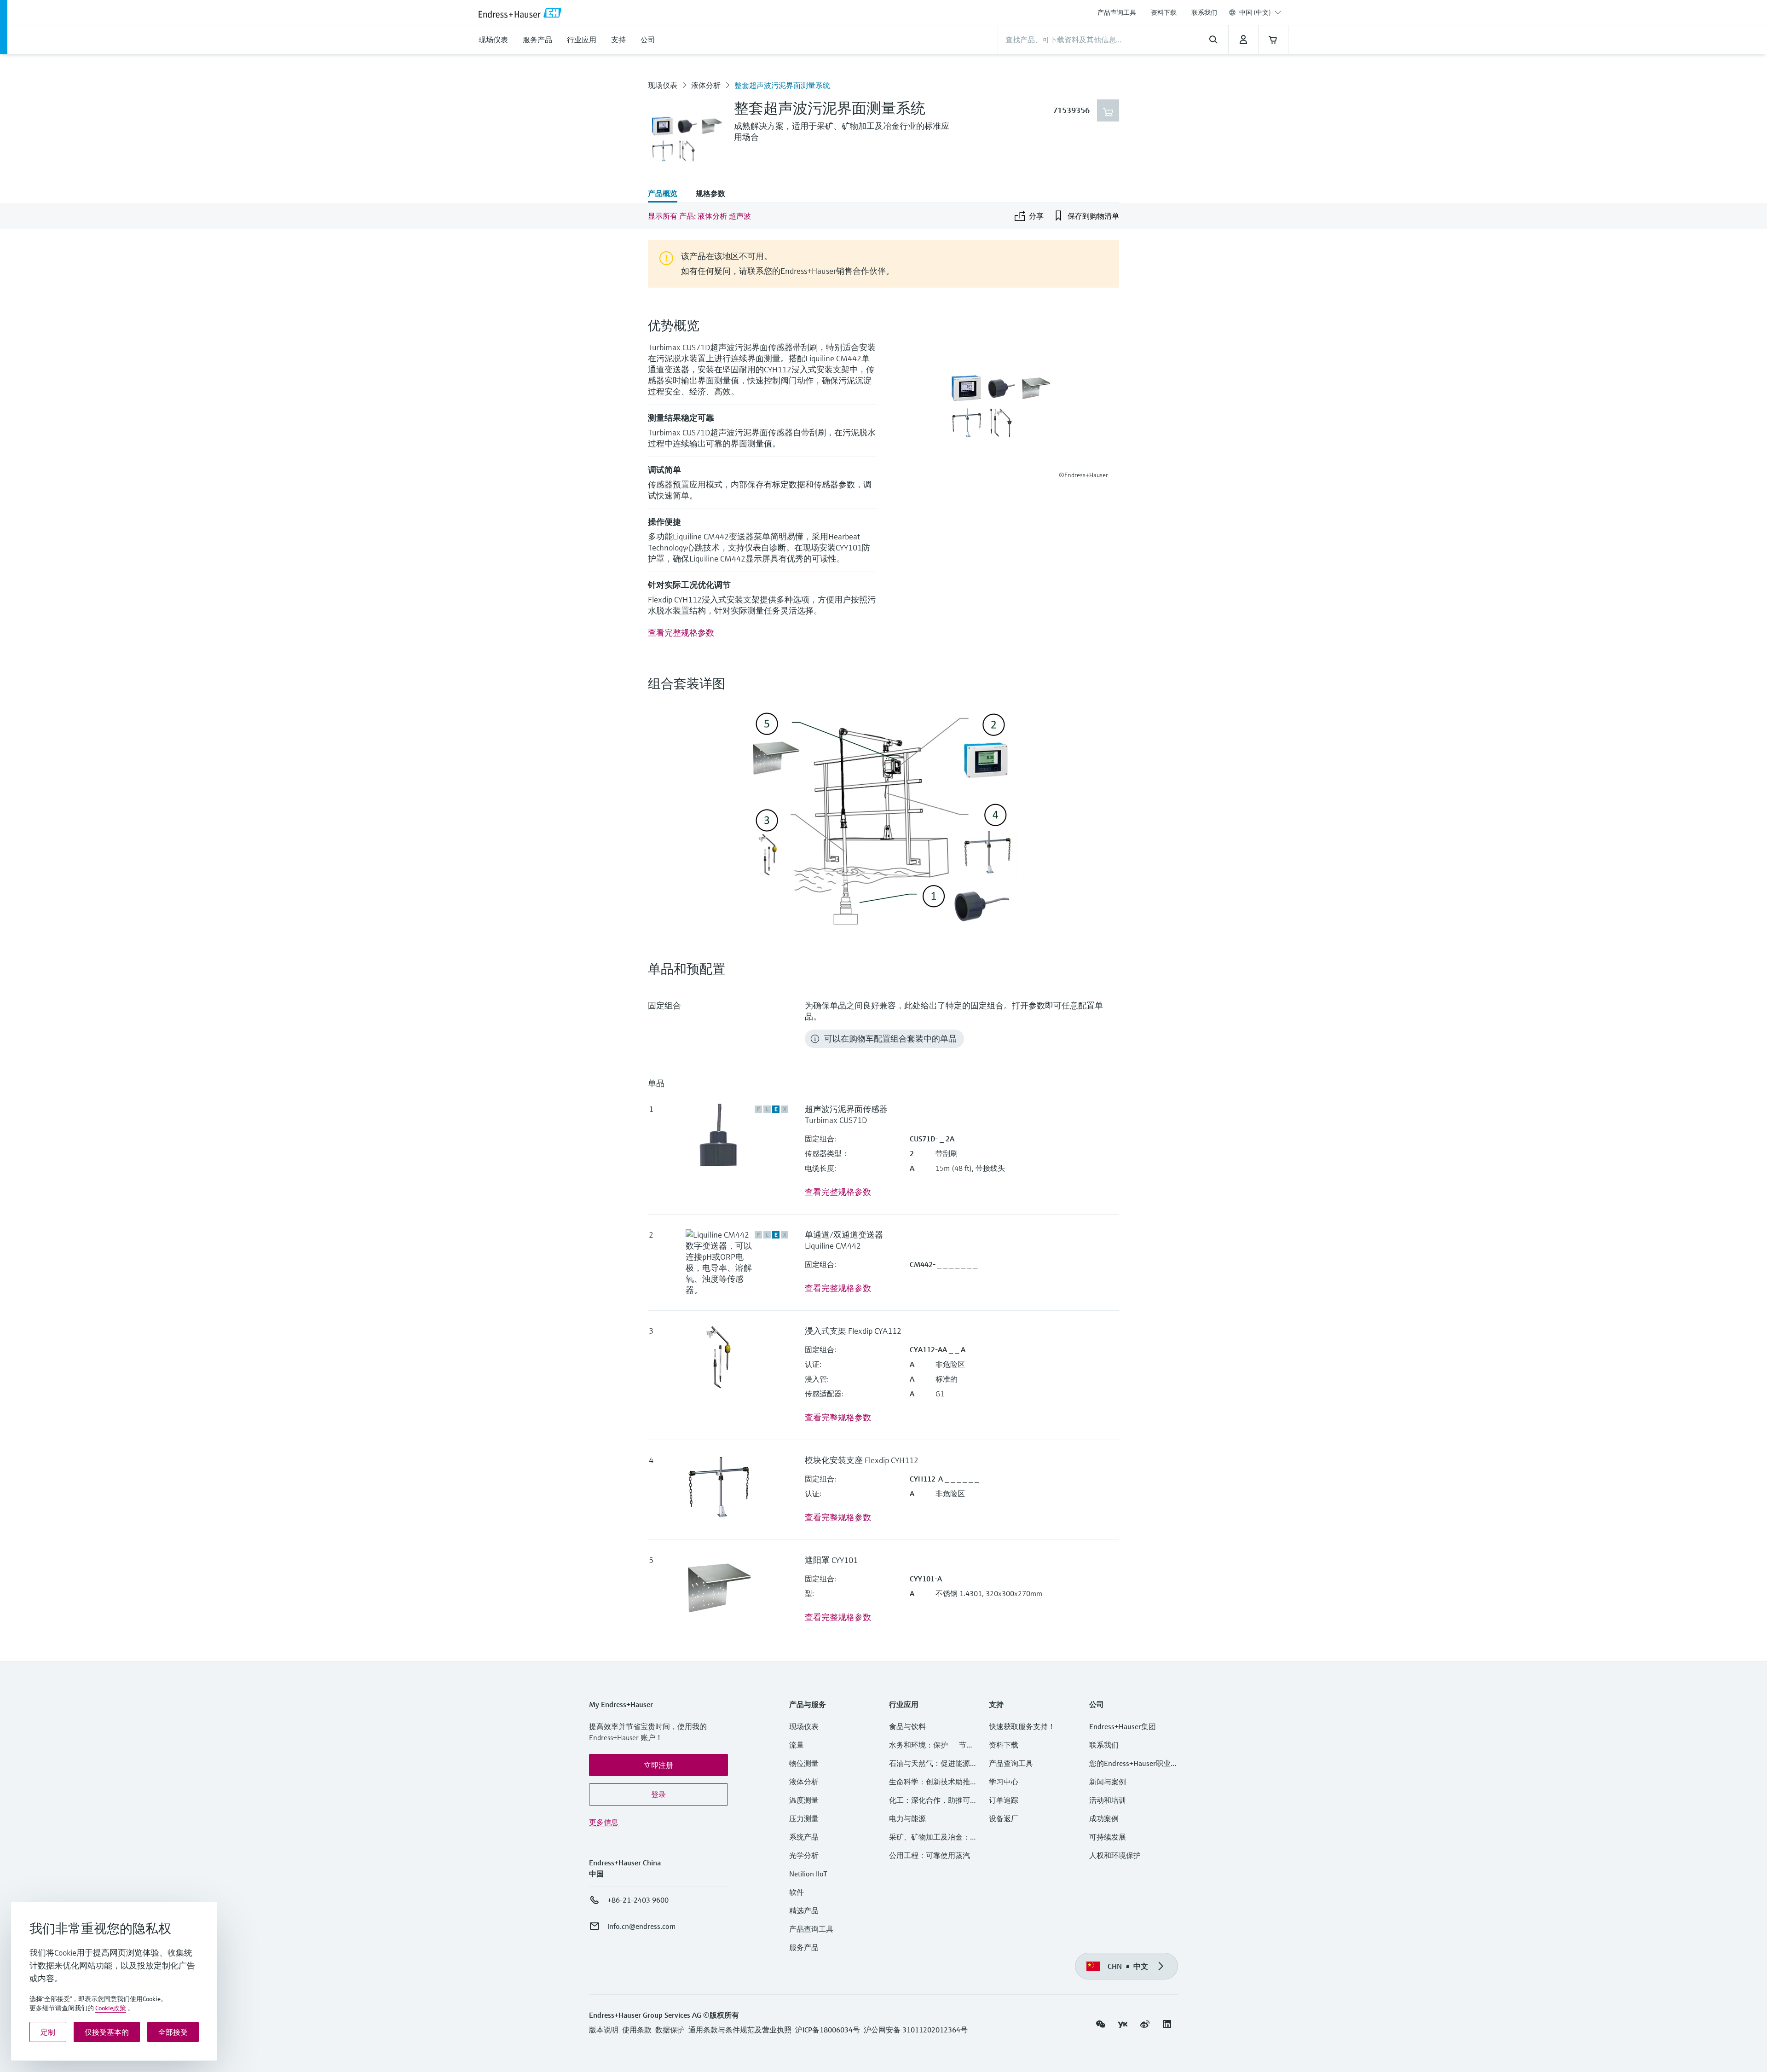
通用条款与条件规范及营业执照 (740, 2030)
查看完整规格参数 (681, 633)
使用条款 (637, 2030)
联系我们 (1204, 12)
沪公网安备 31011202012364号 (916, 2030)
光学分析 (804, 1855)
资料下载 (1164, 12)
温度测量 (804, 1800)
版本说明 (604, 2030)
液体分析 (706, 85)
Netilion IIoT (808, 1874)
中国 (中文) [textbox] (1255, 12)
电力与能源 (907, 1818)
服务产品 (804, 1947)
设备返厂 (1004, 1818)
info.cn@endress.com (641, 1926)
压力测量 (808, 1818)
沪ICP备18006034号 (828, 2030)
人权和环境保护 (1115, 1855)
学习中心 (1004, 1782)
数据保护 (670, 2030)
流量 (797, 1745)
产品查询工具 (1117, 12)
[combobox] (1260, 12)
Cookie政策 (111, 2008)
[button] (658, 1765)
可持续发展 (1108, 1837)
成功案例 (1104, 1818)
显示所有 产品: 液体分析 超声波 (699, 216)
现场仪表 (663, 85)
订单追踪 (1004, 1800)
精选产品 (804, 1910)
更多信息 (604, 1822)
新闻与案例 (1108, 1782)
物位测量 (804, 1763)
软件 (797, 1892)
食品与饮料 (907, 1726)
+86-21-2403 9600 (638, 1900)
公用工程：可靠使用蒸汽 (930, 1855)
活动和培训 (1108, 1800)
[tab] (667, 194)
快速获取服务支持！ (1022, 1726)
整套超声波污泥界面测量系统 (782, 85)
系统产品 (804, 1837)
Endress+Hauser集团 (1123, 1726)
